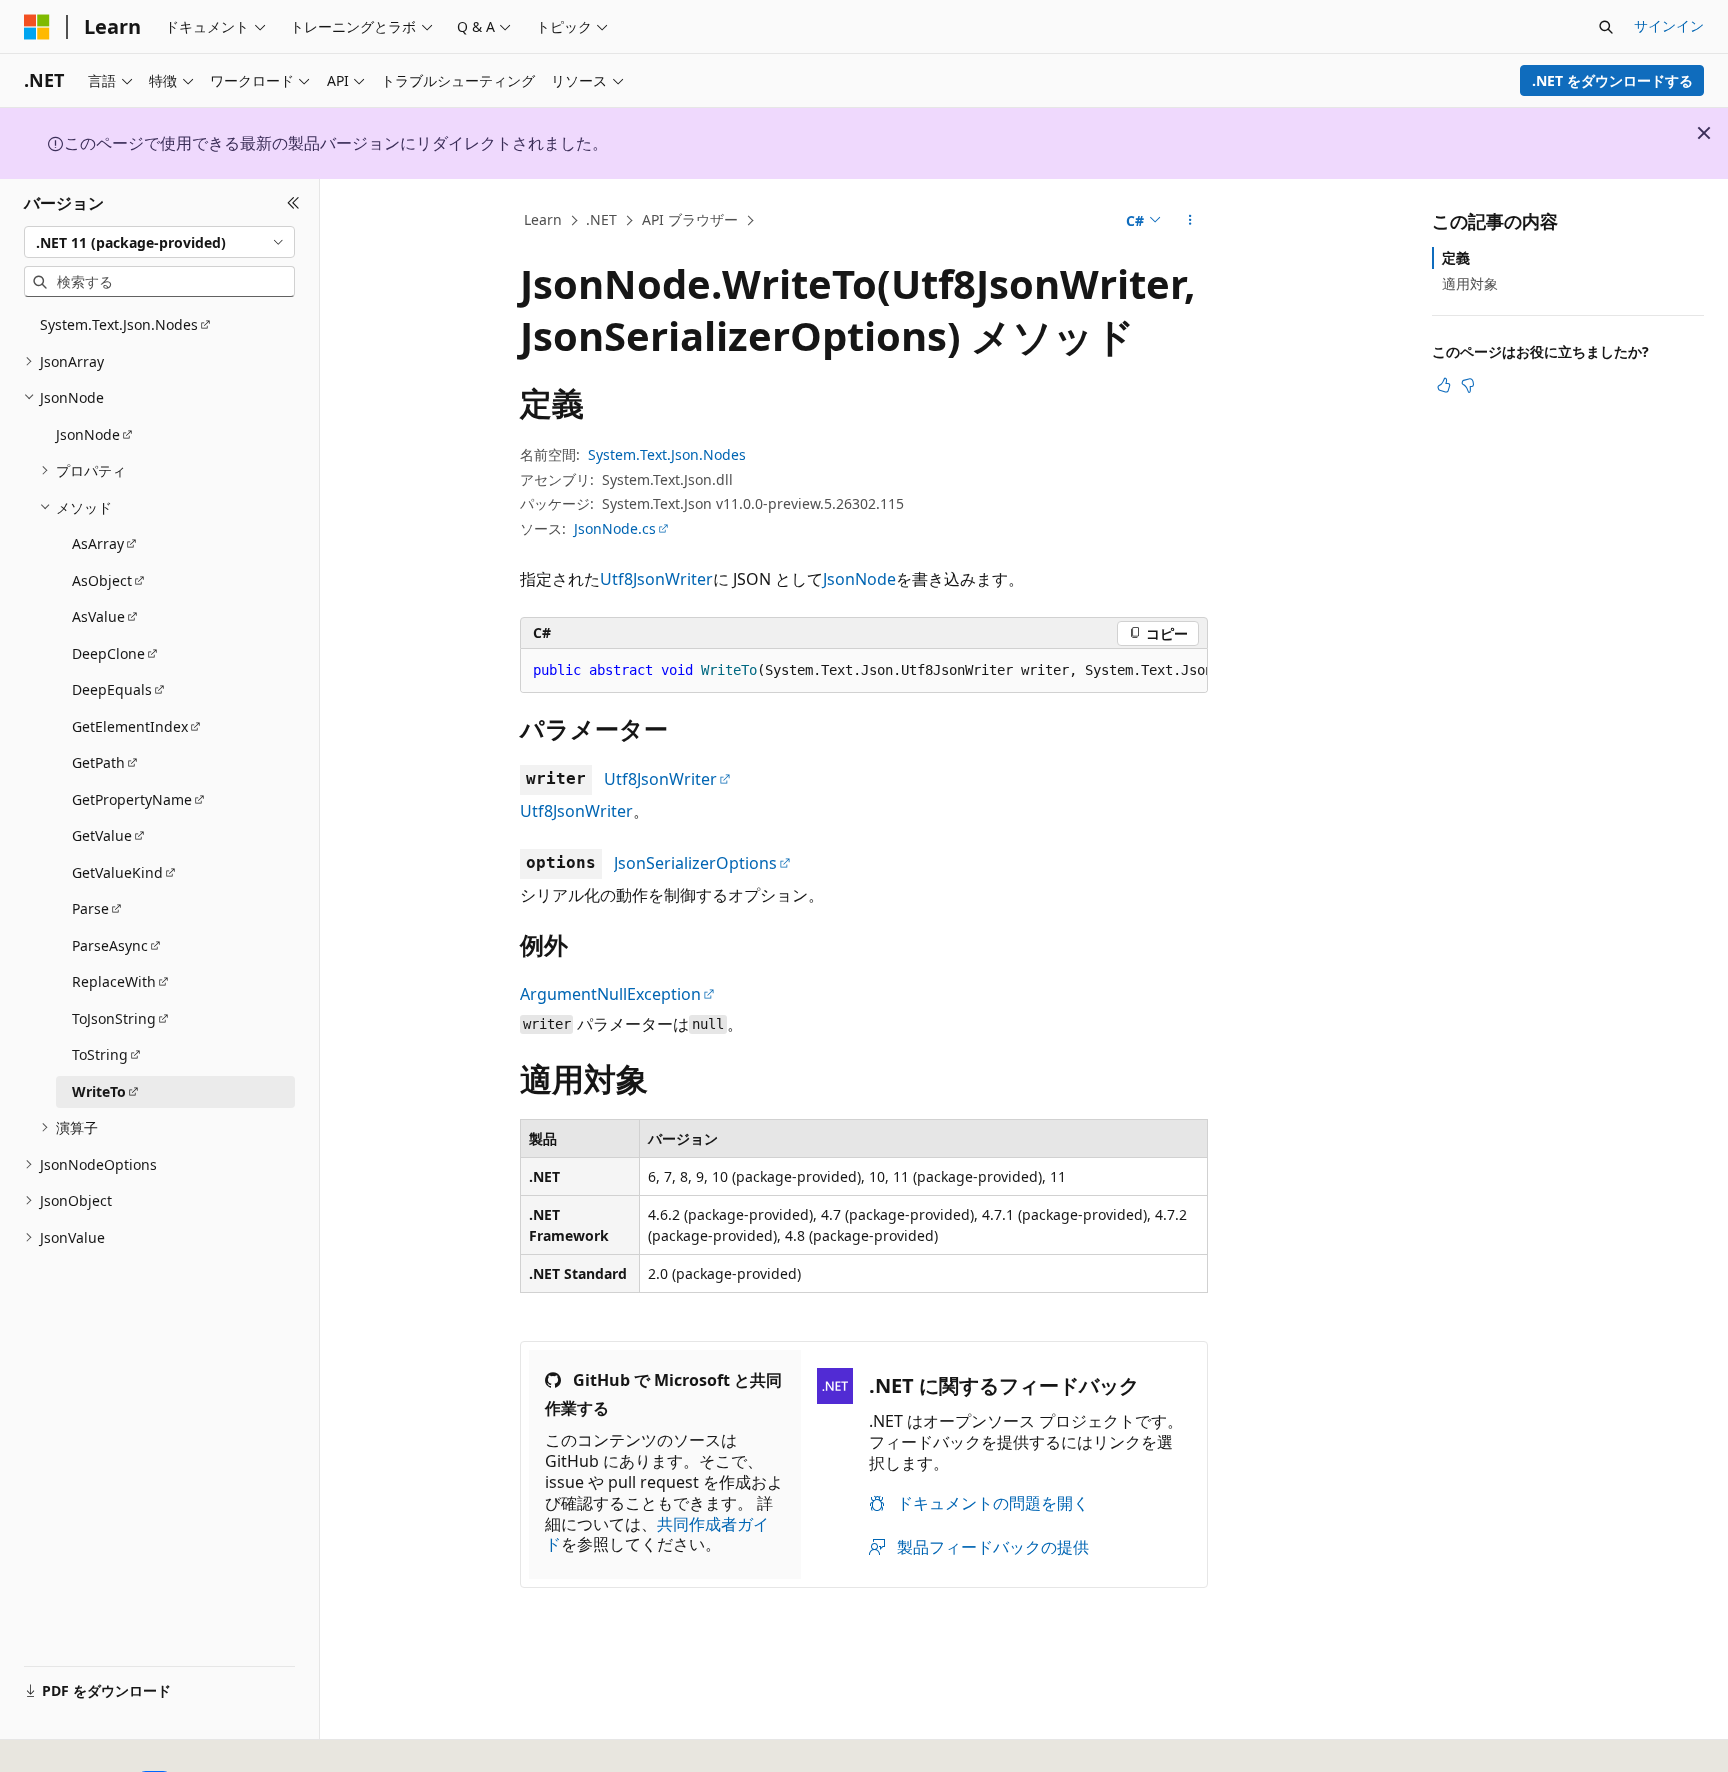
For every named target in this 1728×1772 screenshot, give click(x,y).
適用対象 (1470, 283)
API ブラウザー (690, 219)
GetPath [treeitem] (98, 762)
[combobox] (159, 242)
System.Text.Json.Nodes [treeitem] (119, 324)
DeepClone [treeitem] (108, 653)
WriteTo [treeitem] (99, 1091)
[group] (864, 671)
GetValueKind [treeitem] (117, 872)
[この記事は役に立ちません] (1468, 385)
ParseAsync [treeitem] (110, 945)
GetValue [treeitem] (102, 835)
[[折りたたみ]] (293, 203)
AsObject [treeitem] (102, 580)
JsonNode (859, 579)
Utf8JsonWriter (656, 579)
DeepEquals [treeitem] (112, 689)
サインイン (1669, 25)
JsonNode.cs (615, 528)
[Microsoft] (37, 27)
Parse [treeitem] (90, 908)
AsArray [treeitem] (98, 543)
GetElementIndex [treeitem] (130, 726)
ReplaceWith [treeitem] (114, 981)
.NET (601, 219)
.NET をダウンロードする (1612, 80)
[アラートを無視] (1704, 133)
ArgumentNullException (610, 994)
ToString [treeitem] (100, 1054)
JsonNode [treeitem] (88, 434)
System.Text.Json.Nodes (667, 454)
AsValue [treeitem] (98, 616)
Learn (543, 219)
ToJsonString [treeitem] (114, 1018)
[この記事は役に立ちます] (1444, 385)
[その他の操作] (1190, 221)
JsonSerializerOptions (695, 863)
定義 (1456, 257)
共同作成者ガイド (657, 1534)
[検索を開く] (1606, 27)
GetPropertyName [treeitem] (132, 799)
